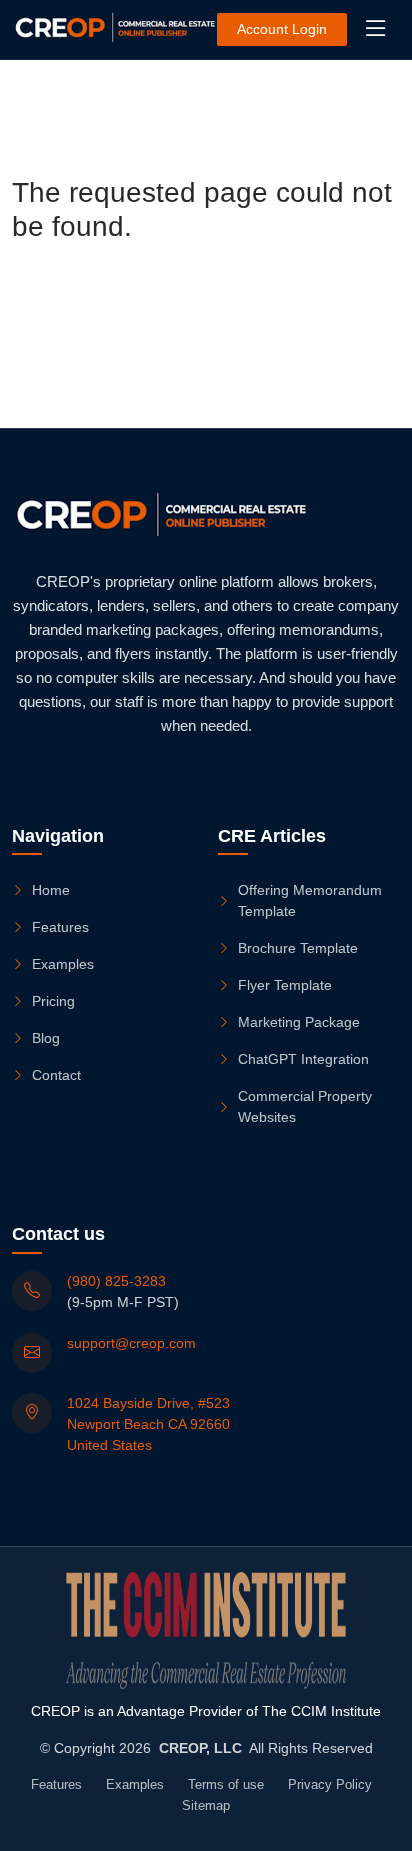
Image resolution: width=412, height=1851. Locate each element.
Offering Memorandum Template (310, 900)
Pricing (53, 1001)
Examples (63, 964)
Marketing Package (299, 1022)
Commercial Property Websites (305, 1106)
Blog (46, 1038)
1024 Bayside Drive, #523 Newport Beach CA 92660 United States (148, 1424)
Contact (56, 1075)
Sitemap (206, 1805)
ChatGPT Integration (303, 1059)
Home (51, 890)
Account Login (282, 29)
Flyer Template (285, 985)
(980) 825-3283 (116, 1281)
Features (60, 927)
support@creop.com (131, 1343)
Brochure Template (298, 948)
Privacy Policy (330, 1784)
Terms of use (226, 1784)
